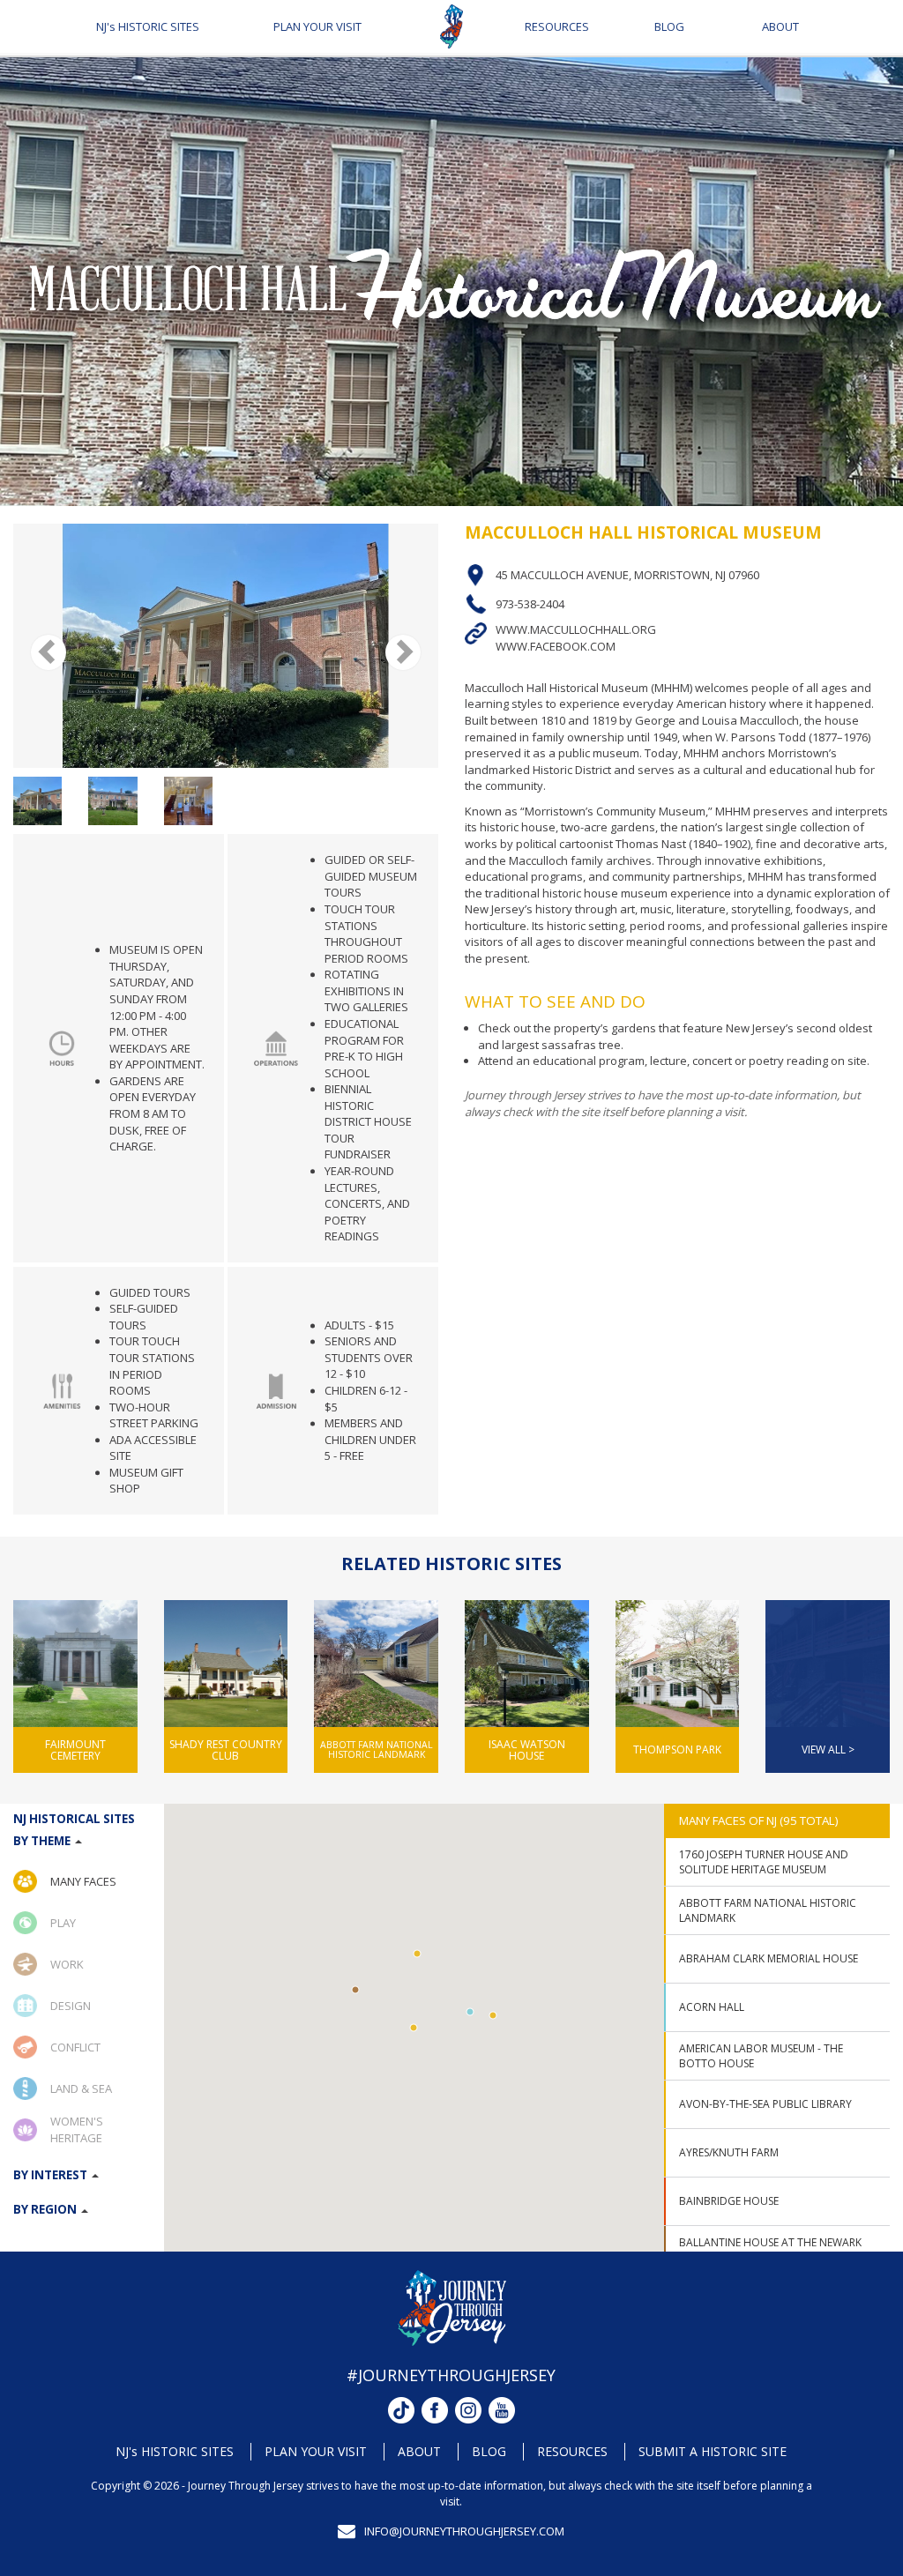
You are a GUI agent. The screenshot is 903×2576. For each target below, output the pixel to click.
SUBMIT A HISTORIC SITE (713, 2451)
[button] (470, 2012)
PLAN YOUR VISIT (317, 26)
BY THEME (43, 1841)
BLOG (669, 26)
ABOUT (780, 26)
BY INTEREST (52, 2175)
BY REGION (46, 2209)
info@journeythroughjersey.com (464, 2531)
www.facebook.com (556, 646)
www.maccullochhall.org (576, 630)
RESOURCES (557, 26)
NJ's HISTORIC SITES (148, 26)
